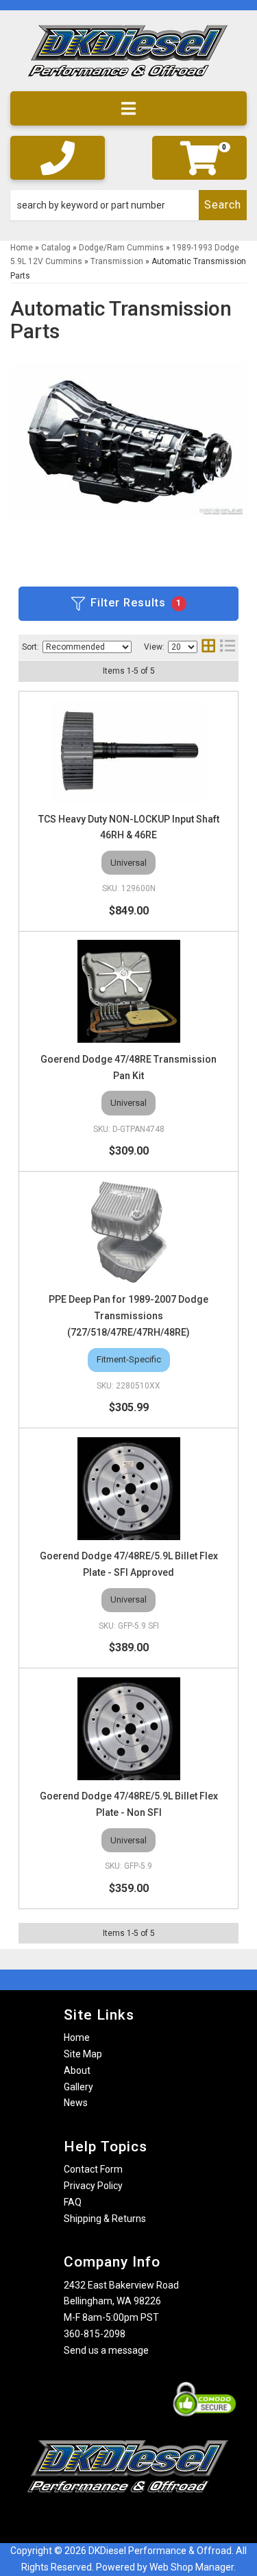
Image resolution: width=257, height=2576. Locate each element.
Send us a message (106, 2350)
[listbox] (87, 647)
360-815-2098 (95, 2334)
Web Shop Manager (192, 2567)
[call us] (58, 158)
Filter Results (136, 603)
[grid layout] (208, 647)
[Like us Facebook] (105, 2519)
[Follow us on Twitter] (143, 2519)
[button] (128, 205)
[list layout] (228, 647)
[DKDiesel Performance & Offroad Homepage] (128, 56)
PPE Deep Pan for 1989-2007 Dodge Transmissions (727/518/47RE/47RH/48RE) (128, 1316)
